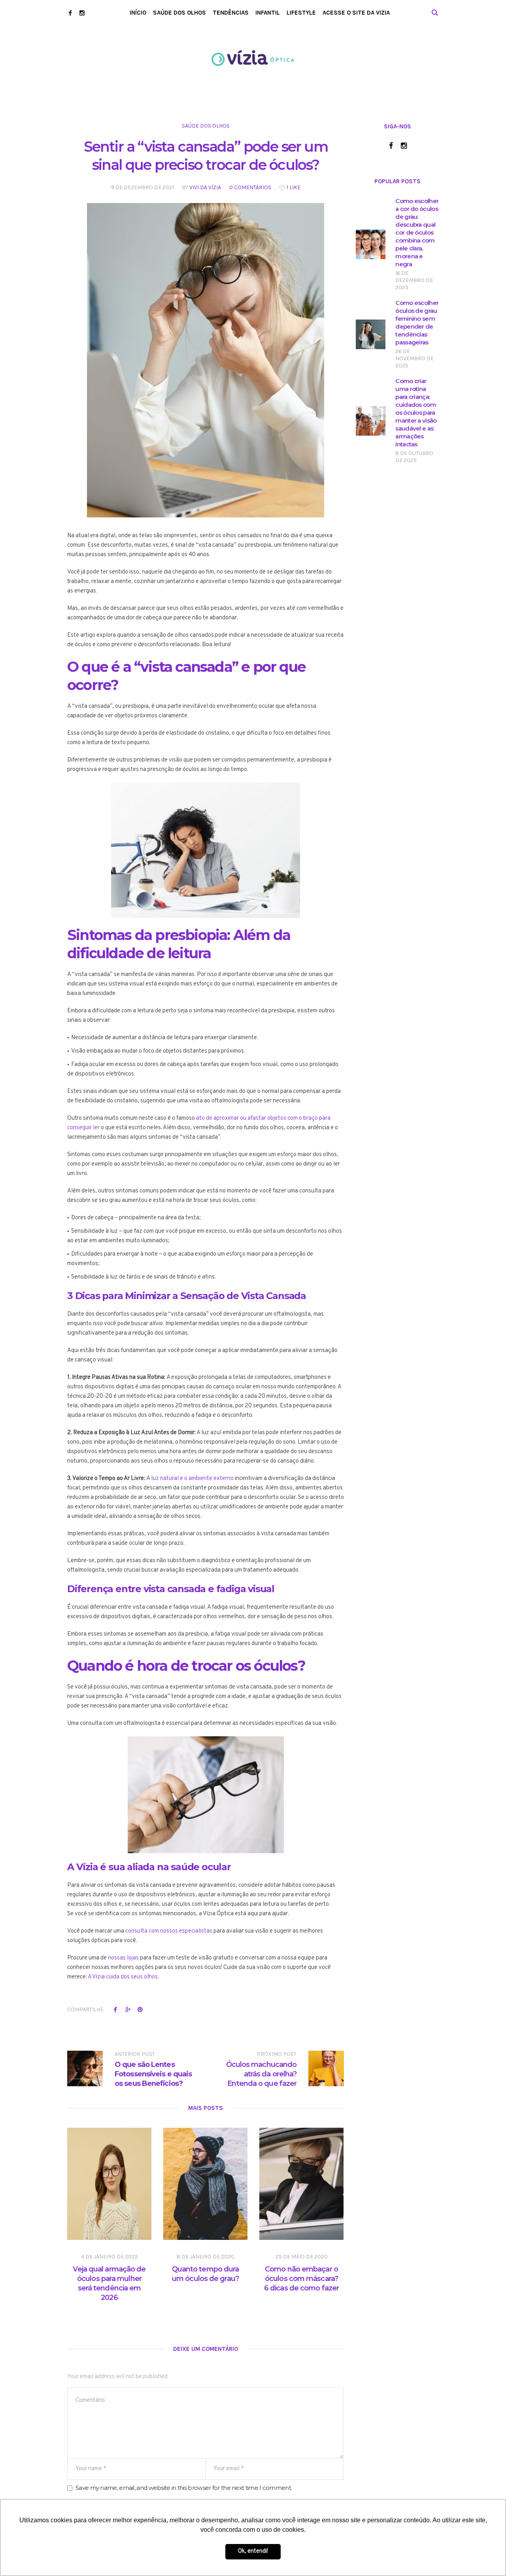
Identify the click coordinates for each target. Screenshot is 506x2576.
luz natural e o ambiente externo (192, 1479)
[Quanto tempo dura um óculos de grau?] (205, 2184)
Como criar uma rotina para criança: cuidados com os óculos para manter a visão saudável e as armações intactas (416, 413)
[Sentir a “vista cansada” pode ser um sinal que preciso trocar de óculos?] (206, 360)
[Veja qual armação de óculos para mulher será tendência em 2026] (109, 2184)
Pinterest (140, 2009)
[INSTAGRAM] (82, 13)
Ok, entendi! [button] (253, 2551)
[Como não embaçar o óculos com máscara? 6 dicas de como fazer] (301, 2184)
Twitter (128, 2009)
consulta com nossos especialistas (169, 1931)
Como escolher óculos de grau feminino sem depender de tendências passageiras (417, 322)
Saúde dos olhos (206, 126)
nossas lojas (123, 1958)
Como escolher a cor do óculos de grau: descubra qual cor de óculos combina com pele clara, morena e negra (417, 232)
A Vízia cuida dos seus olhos (123, 1977)
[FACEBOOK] (70, 13)
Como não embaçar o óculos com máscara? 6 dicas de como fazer (301, 2279)
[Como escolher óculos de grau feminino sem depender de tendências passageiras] (371, 334)
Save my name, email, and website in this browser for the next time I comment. (184, 2488)
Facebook (115, 2009)
